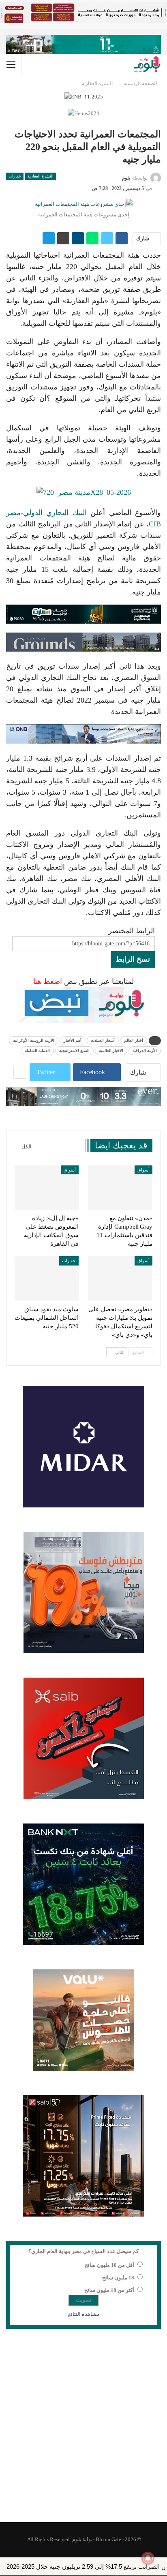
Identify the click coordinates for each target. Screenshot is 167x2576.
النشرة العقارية (41, 176)
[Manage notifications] (148, 2558)
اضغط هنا (48, 981)
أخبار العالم (134, 1040)
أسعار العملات (103, 1040)
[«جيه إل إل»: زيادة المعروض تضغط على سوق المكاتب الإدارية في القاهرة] (47, 1188)
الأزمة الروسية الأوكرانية (34, 1040)
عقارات (15, 176)
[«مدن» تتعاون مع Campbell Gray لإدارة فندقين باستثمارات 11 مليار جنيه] (120, 1188)
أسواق (143, 1170)
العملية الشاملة (37, 1051)
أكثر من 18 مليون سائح (109, 2290)
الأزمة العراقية (145, 1051)
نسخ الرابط (133, 959)
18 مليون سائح (118, 2278)
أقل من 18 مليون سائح (109, 2265)
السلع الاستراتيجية (74, 1051)
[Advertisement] (83, 2431)
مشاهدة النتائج (84, 2314)
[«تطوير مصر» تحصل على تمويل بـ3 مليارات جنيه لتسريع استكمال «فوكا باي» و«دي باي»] (120, 1279)
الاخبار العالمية (111, 1051)
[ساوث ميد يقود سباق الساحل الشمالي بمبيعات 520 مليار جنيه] (47, 1279)
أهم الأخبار (73, 1040)
